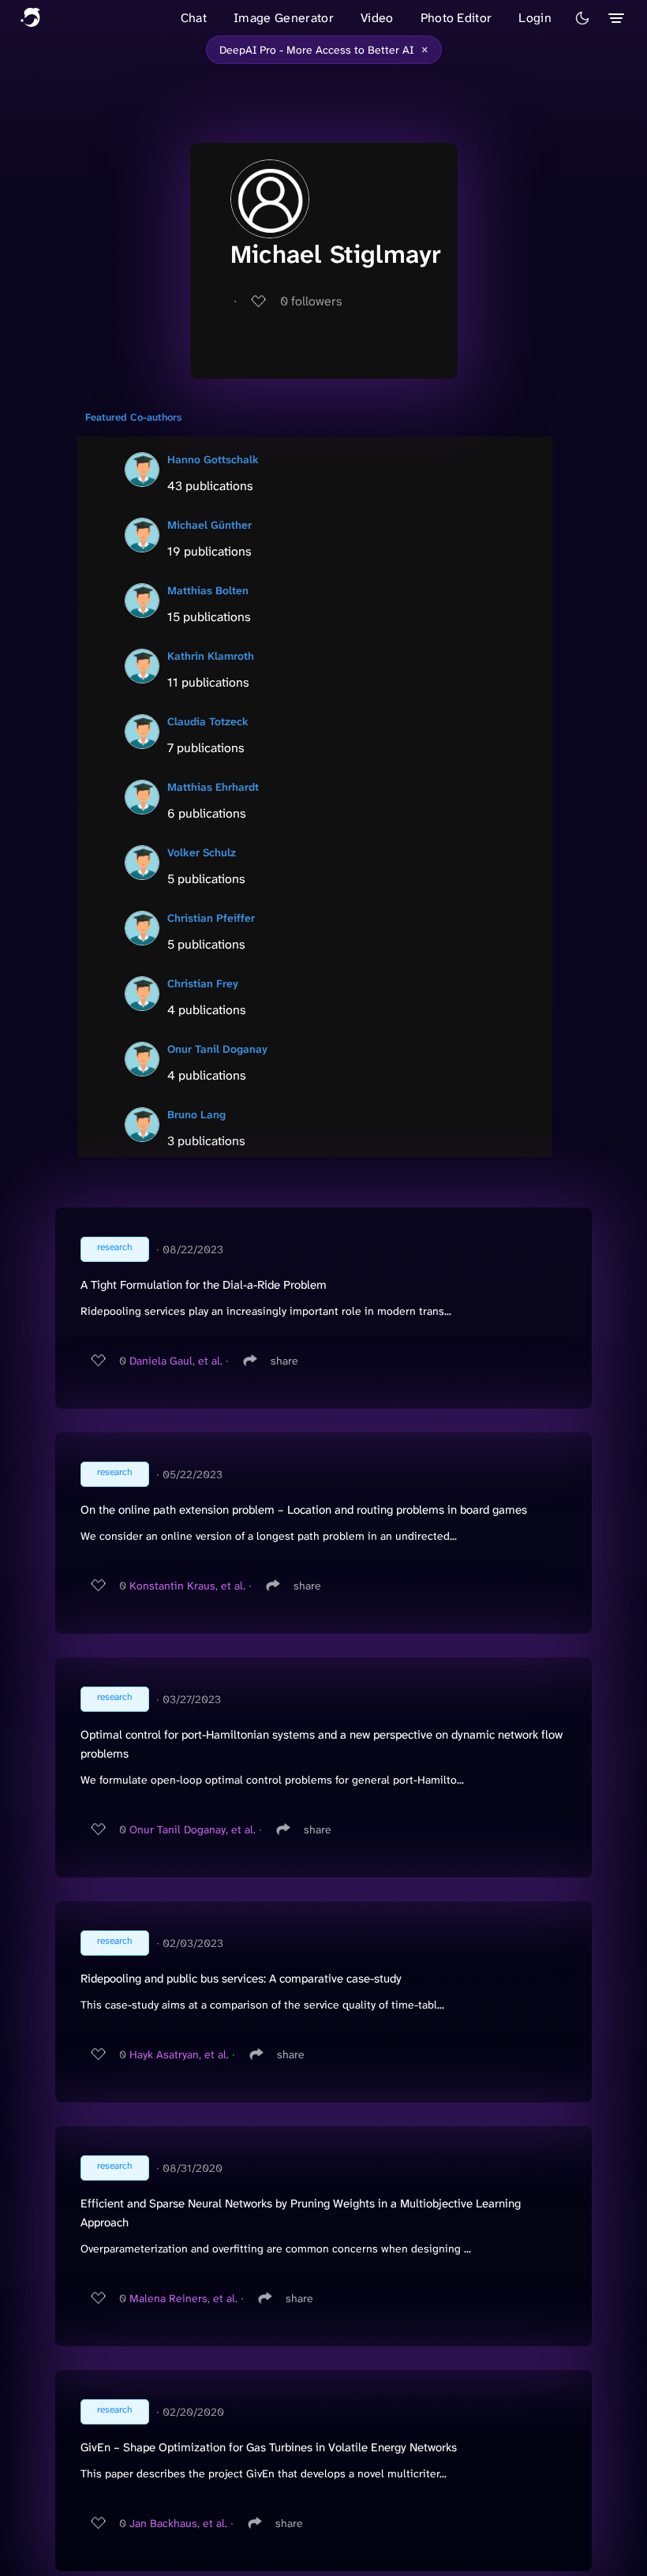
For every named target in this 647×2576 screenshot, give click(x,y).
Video (377, 18)
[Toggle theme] (582, 18)
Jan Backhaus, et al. (178, 2523)
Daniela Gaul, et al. (176, 1361)
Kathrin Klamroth (211, 656)
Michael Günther (209, 525)
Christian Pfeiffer (211, 918)
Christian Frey (203, 983)
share (284, 1361)
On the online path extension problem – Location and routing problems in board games (304, 1510)
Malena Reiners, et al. (183, 2298)
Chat (194, 18)
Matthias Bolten (208, 590)
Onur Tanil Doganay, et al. (193, 1829)
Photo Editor (456, 18)
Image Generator (284, 18)
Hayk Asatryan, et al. (179, 2054)
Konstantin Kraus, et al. (187, 1586)
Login (535, 18)
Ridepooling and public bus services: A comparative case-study (241, 1979)
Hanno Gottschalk (213, 459)
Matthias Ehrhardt (213, 787)
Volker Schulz (202, 852)
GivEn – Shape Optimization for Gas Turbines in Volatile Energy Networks (269, 2447)
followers (311, 301)
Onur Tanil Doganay (217, 1049)
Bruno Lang (196, 1114)
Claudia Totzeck (208, 721)
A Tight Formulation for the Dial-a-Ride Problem (204, 1285)
